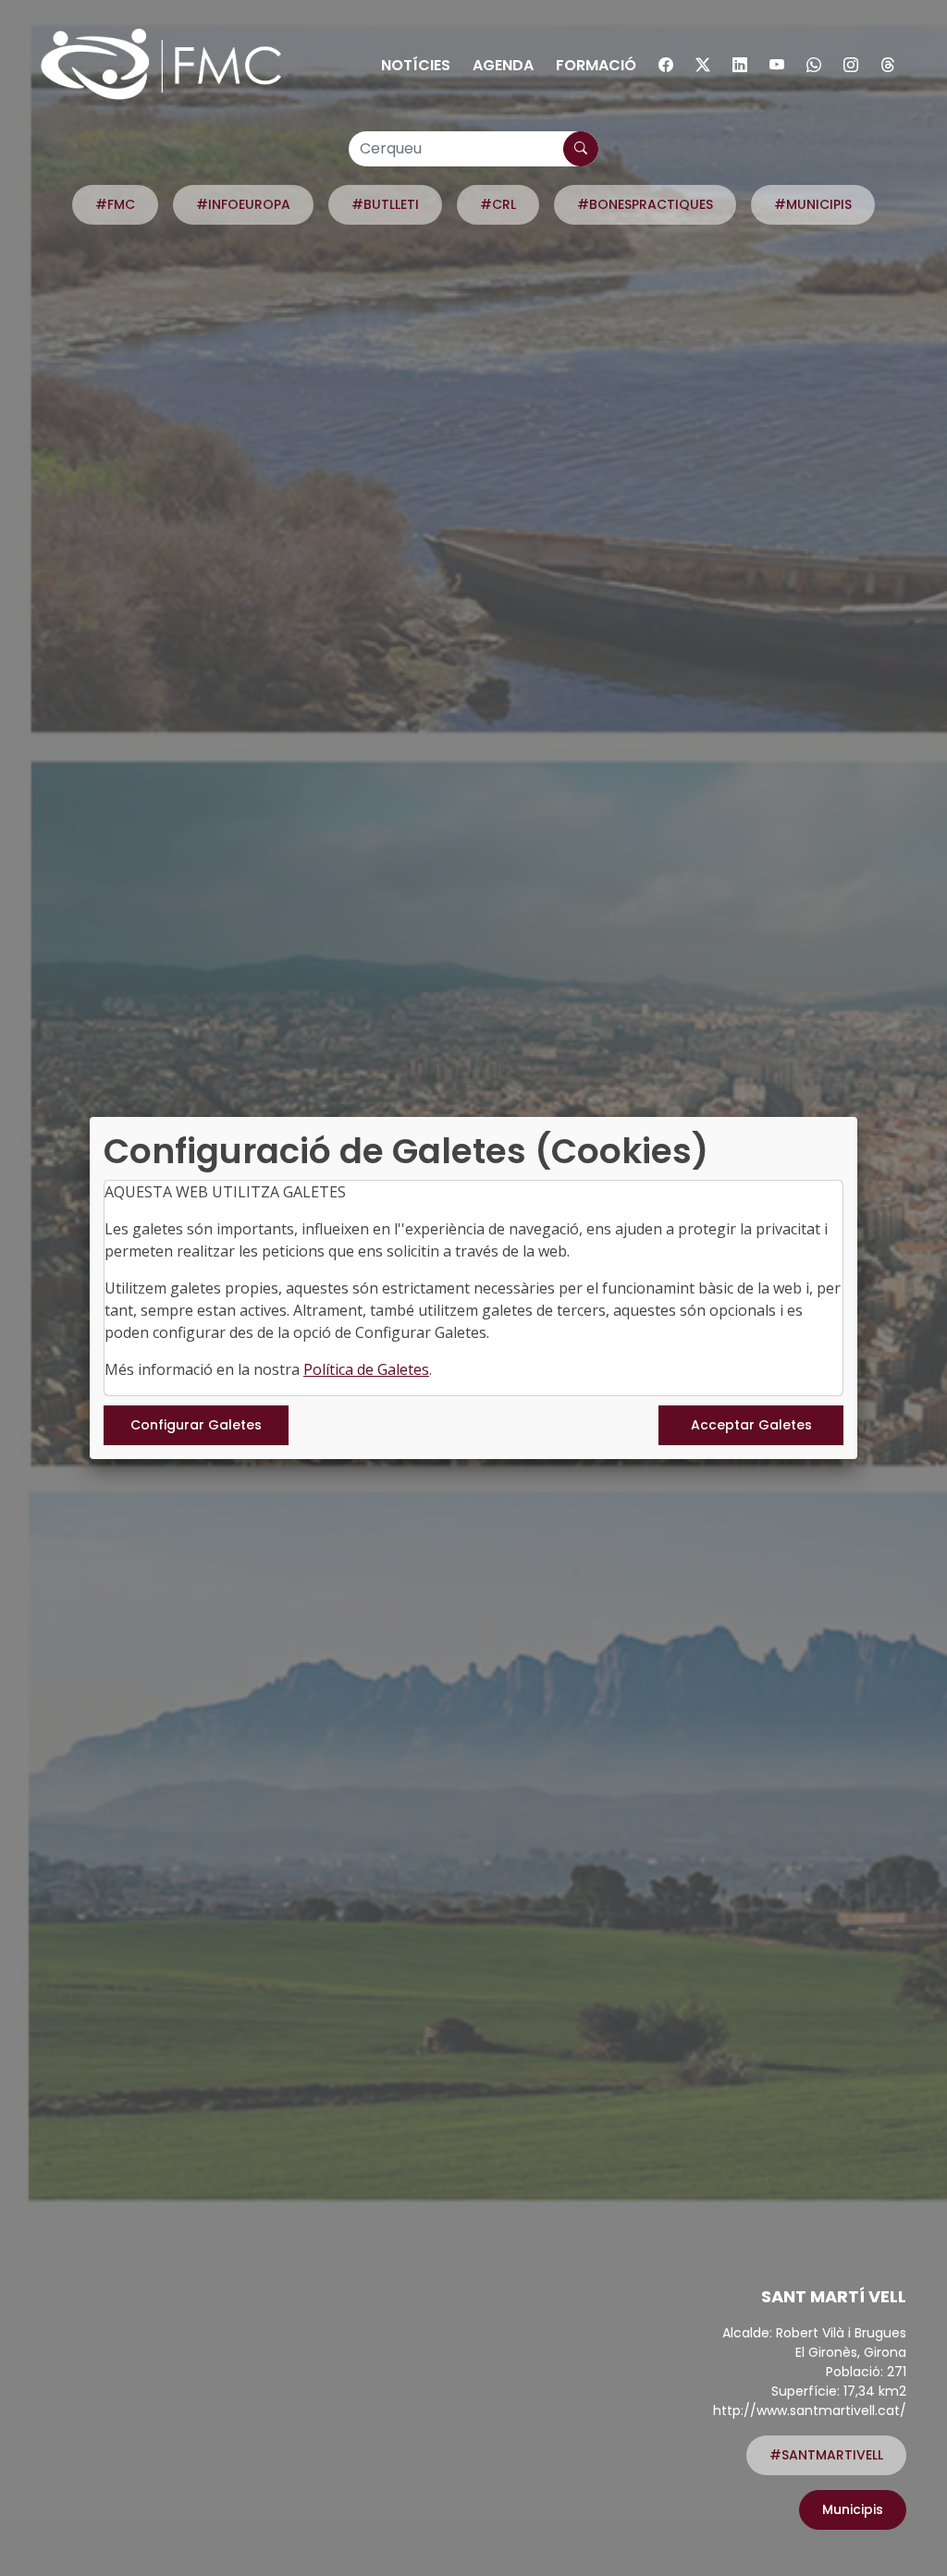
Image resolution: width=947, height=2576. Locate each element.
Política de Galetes (366, 1369)
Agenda (503, 65)
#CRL (498, 204)
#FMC (115, 204)
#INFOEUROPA (243, 204)
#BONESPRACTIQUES (645, 204)
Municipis (853, 2509)
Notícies (416, 65)
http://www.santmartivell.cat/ (810, 2410)
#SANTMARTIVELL (826, 2455)
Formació (596, 65)
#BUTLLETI (385, 204)
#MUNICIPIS (813, 204)
